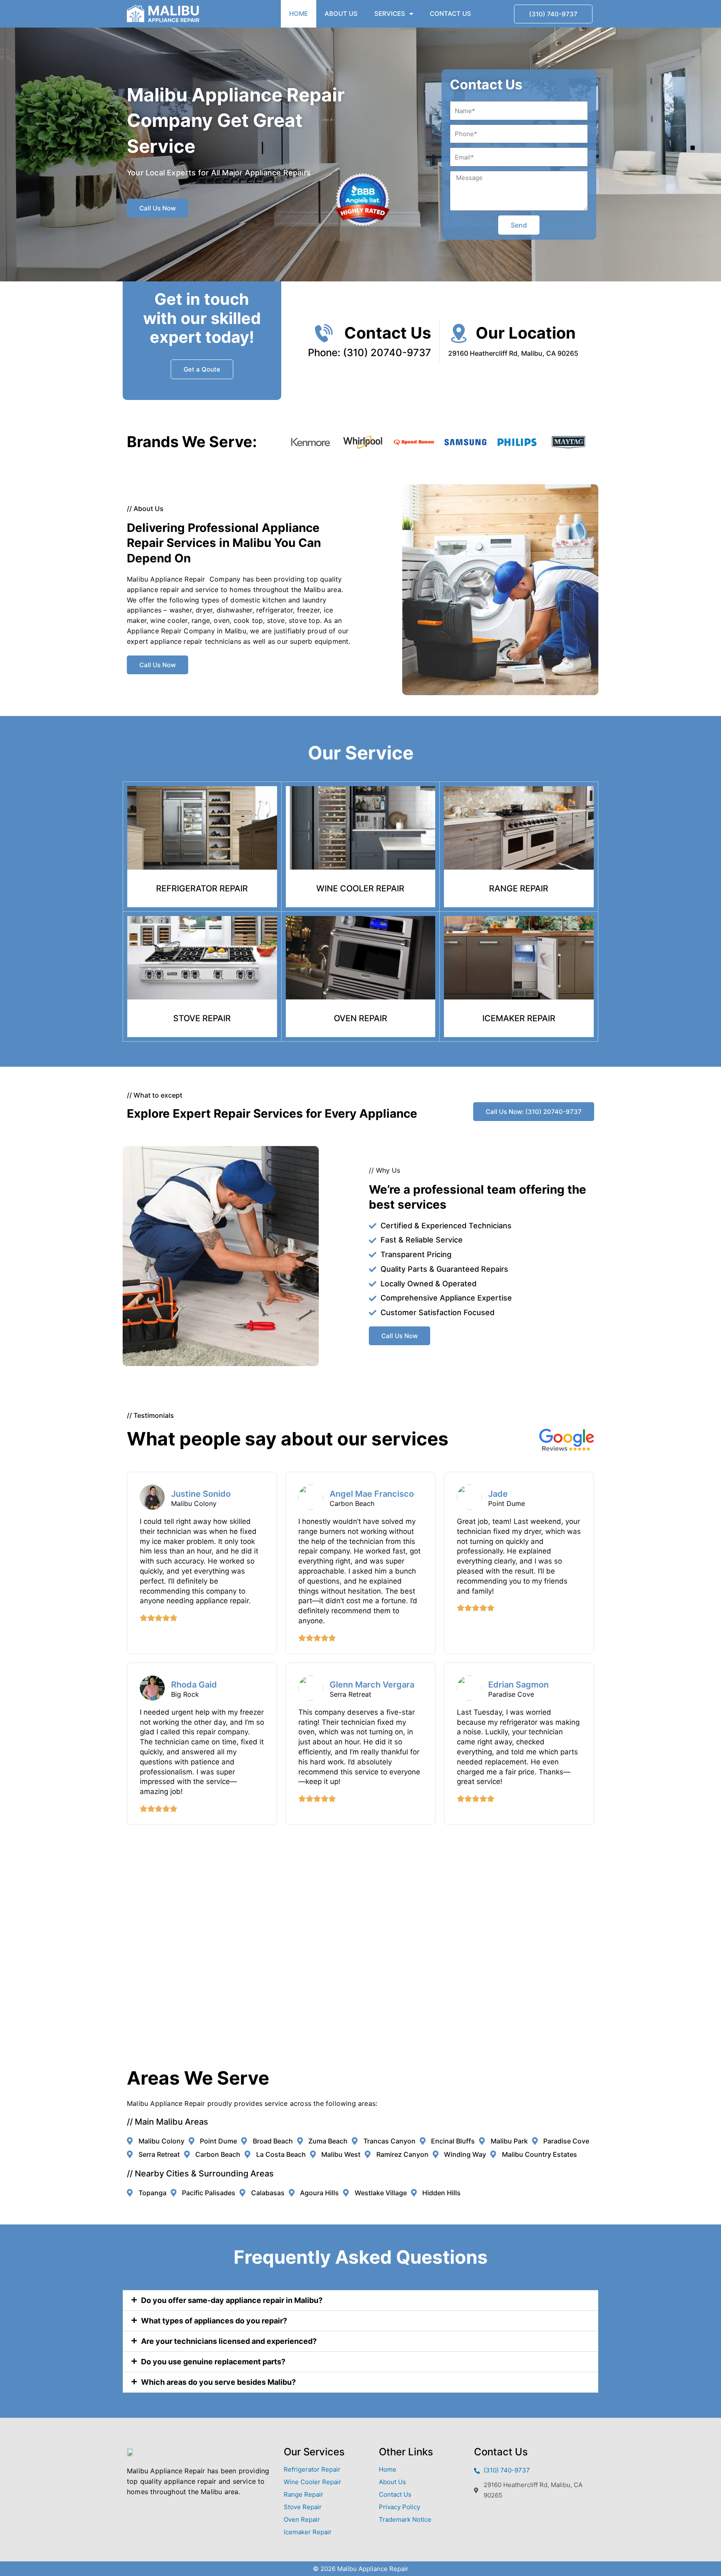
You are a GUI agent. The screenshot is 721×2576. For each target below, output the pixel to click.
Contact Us (450, 14)
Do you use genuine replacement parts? (213, 2362)
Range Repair (304, 2494)
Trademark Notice (405, 2519)
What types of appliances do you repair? (214, 2321)
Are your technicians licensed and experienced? (229, 2341)
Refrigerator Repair (312, 2469)
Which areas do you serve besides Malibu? (218, 2382)
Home (299, 14)
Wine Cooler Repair (313, 2482)
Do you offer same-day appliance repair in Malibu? (232, 2300)
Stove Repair (303, 2507)
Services (390, 14)
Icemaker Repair (308, 2532)
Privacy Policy (400, 2507)
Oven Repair (302, 2519)
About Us (341, 14)
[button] (360, 2300)
